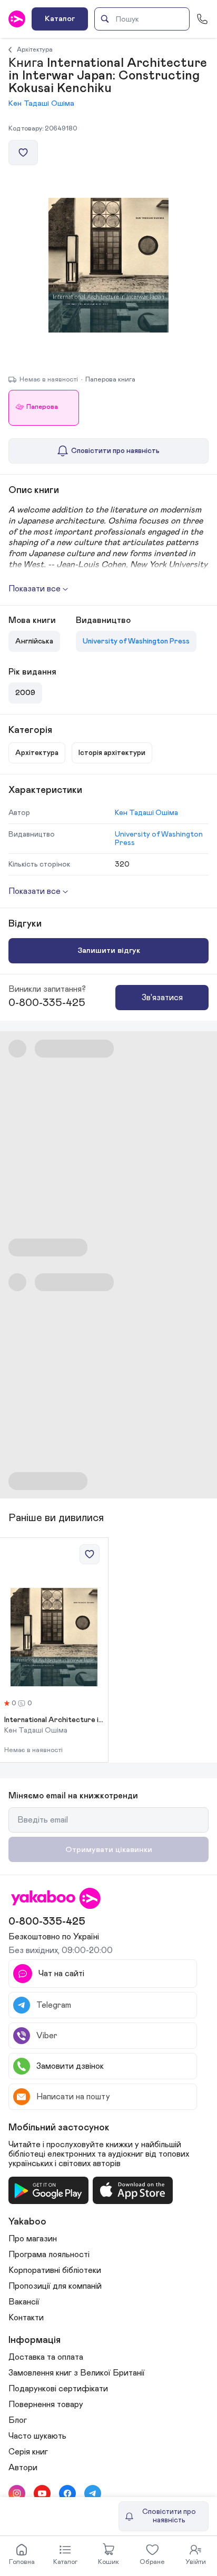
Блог (18, 2420)
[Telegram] (93, 2493)
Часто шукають (37, 2436)
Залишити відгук (109, 950)
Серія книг (28, 2452)
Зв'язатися (162, 998)
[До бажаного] (23, 153)
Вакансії (24, 2302)
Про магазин (33, 2239)
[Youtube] (42, 2493)
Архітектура (35, 49)
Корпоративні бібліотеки (55, 2270)
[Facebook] (67, 2493)
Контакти (26, 2318)
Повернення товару (46, 2404)
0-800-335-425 (47, 1003)
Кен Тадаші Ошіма (41, 103)
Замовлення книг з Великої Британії (77, 2373)
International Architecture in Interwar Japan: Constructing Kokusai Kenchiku (54, 1720)
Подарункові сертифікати (58, 2389)
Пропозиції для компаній (55, 2286)
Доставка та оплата (46, 2357)
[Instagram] (17, 2493)
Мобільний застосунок (59, 2128)
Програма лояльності (49, 2255)
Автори (23, 2468)
